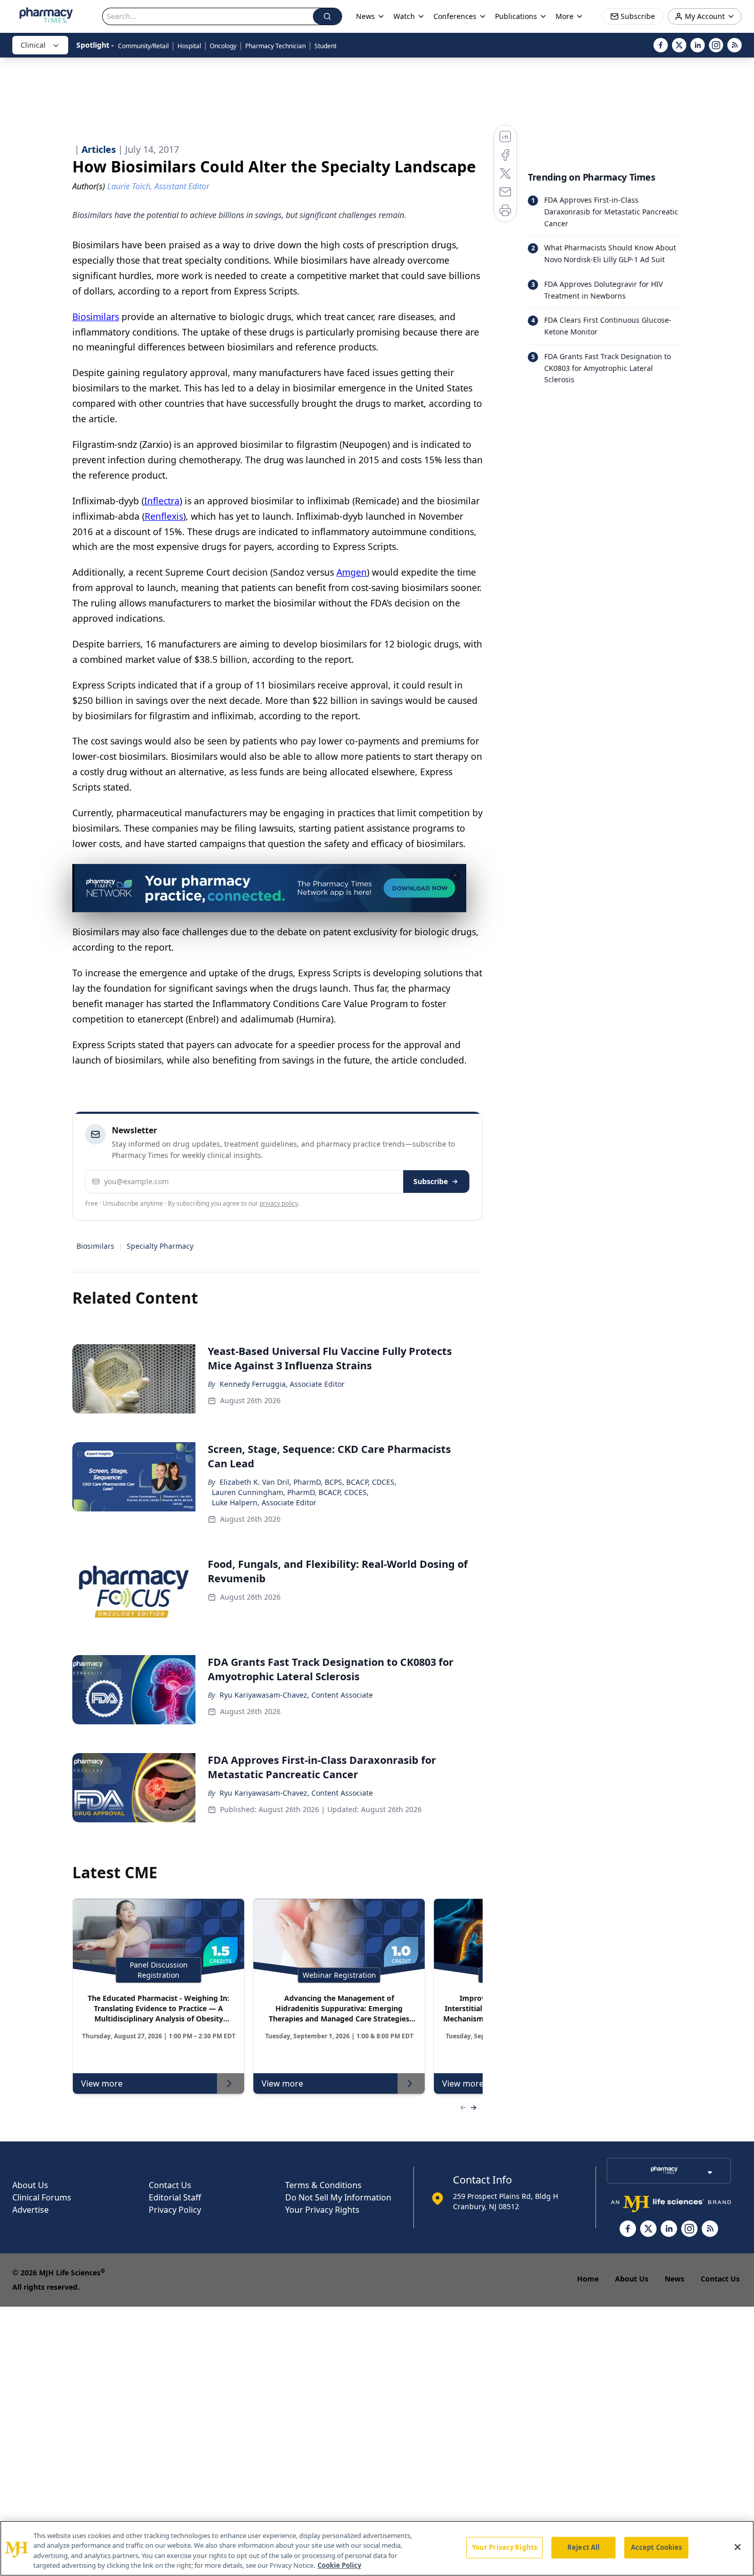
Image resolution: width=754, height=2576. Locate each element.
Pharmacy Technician (275, 46)
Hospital (189, 46)
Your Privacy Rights (322, 2210)
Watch (404, 16)
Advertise (31, 2210)
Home (588, 2279)
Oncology (223, 46)
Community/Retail (143, 46)
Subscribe (431, 1181)
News (674, 2279)
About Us (30, 2185)
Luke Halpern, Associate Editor (264, 1502)
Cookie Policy (339, 2565)
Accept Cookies (657, 2547)
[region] (377, 2548)
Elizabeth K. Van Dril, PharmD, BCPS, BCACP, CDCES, (308, 1482)
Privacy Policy (175, 2210)
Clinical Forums (42, 2197)
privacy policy (279, 1203)
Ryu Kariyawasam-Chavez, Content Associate (296, 1695)
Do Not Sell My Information (338, 2197)
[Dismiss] (455, 875)
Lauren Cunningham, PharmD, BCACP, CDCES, (290, 1492)
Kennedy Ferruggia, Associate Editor (282, 1384)
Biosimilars (95, 1246)
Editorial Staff (175, 2197)
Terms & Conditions (323, 2185)
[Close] (738, 2547)
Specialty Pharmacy (160, 1246)
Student (325, 46)
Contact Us (170, 2185)
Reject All (583, 2547)
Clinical (33, 45)
